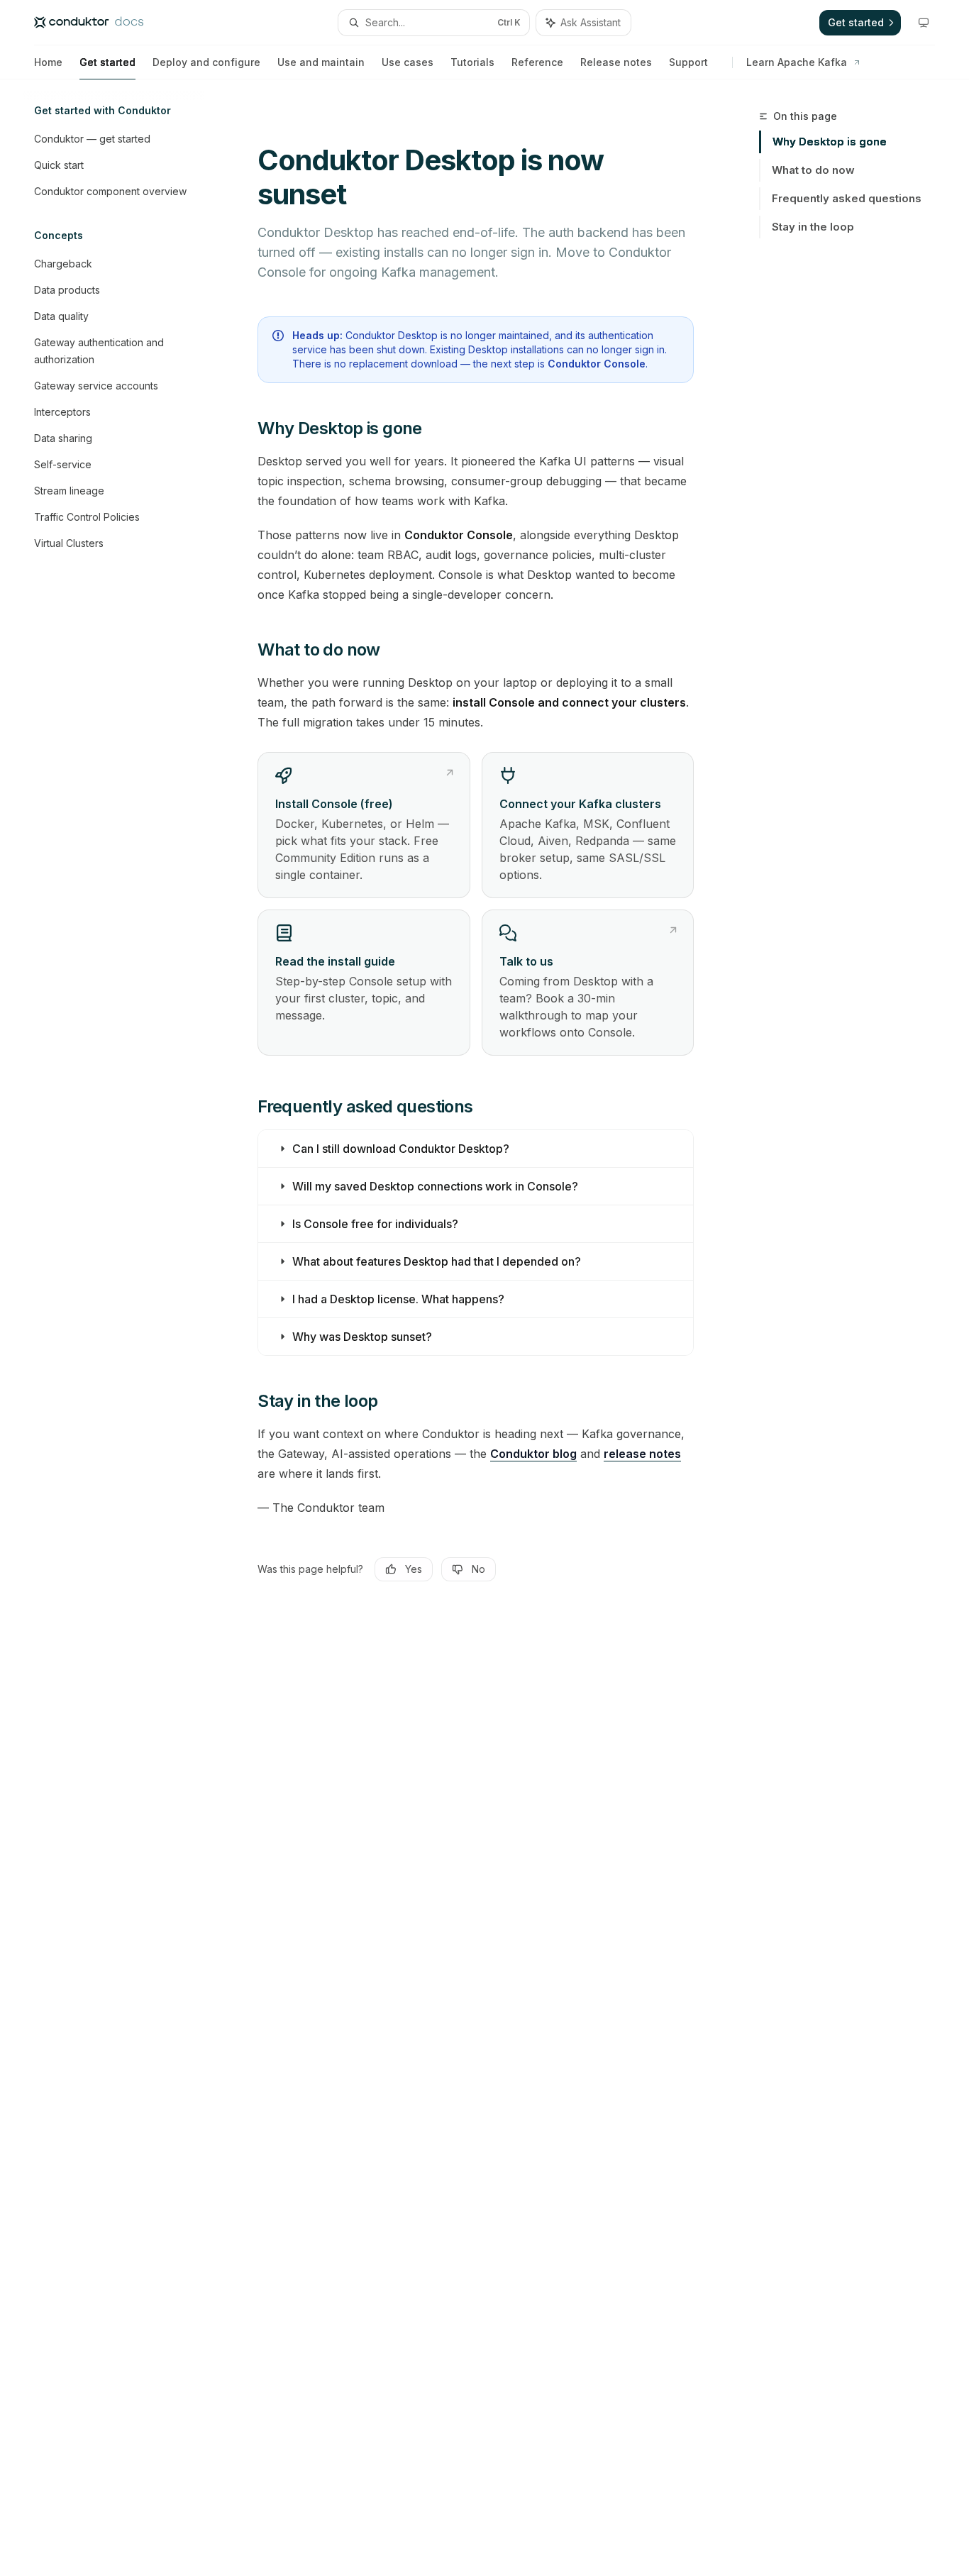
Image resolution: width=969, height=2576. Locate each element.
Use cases (408, 62)
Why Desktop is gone (830, 142)
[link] (364, 825)
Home (48, 62)
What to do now (813, 170)
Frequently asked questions (847, 198)
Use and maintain (321, 62)
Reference (537, 62)
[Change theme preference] (924, 23)
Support (688, 62)
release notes (642, 1454)
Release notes (616, 62)
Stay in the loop (813, 227)
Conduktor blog (533, 1454)
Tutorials (472, 62)
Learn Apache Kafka (797, 62)
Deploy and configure (206, 62)
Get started (107, 62)
